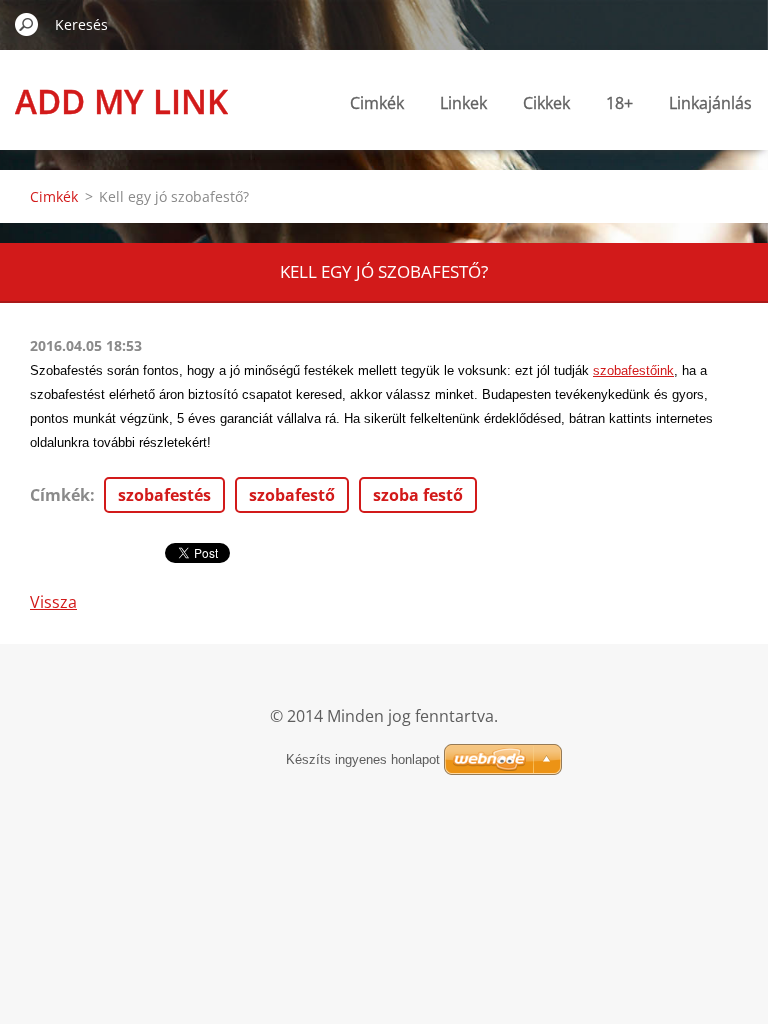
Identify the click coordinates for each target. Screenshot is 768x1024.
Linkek (463, 103)
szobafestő (292, 495)
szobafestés (164, 495)
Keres (27, 24)
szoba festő (418, 495)
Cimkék (377, 103)
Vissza (53, 602)
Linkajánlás (710, 103)
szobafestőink (633, 370)
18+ (619, 103)
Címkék (60, 495)
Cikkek (546, 103)
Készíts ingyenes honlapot (363, 759)
